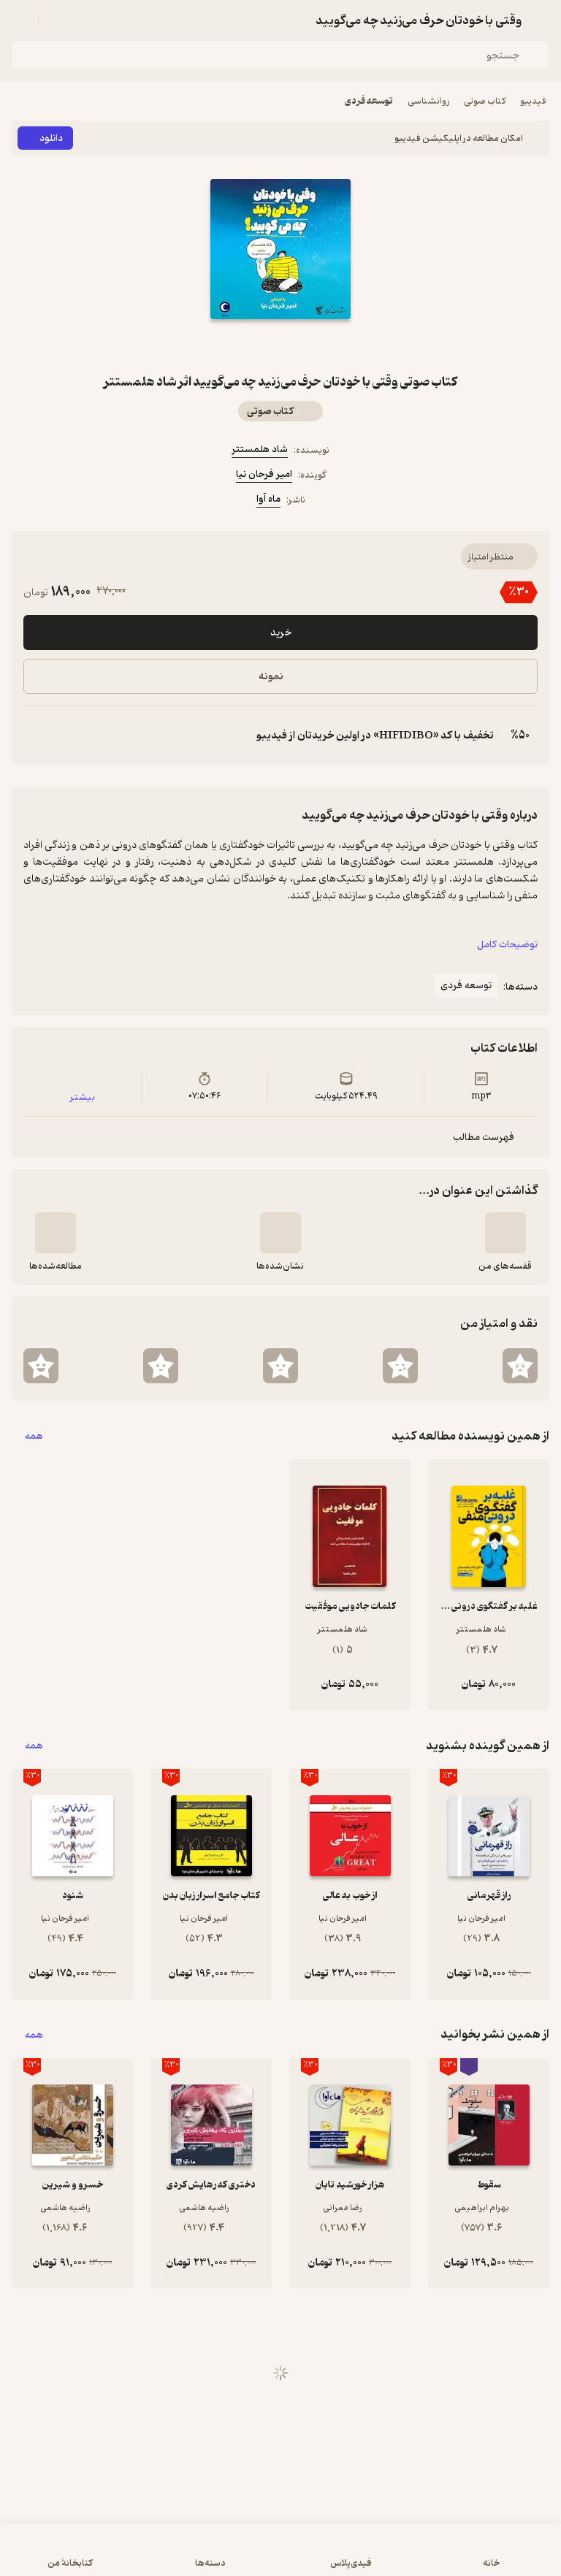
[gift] (280, 345)
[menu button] (20, 20)
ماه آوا (268, 499)
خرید (281, 633)
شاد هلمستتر (260, 450)
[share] (245, 345)
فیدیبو (533, 101)
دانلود (51, 138)
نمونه (271, 677)
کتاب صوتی (485, 101)
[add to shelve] (505, 1233)
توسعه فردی (369, 101)
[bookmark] (316, 345)
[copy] (35, 735)
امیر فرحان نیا (264, 474)
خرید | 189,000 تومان (280, 2557)
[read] (56, 1233)
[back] (541, 20)
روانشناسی (428, 101)
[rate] (520, 1366)
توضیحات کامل (507, 945)
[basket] (56, 20)
